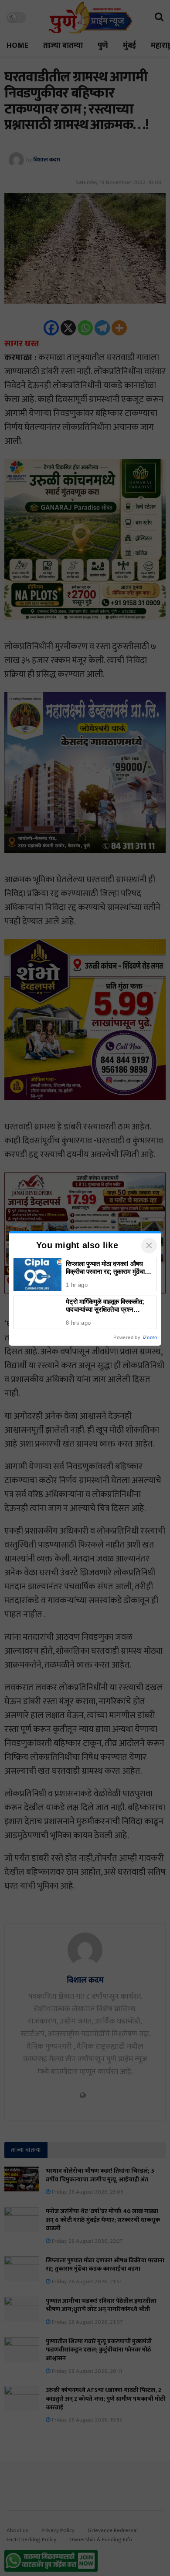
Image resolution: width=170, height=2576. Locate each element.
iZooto (150, 1337)
